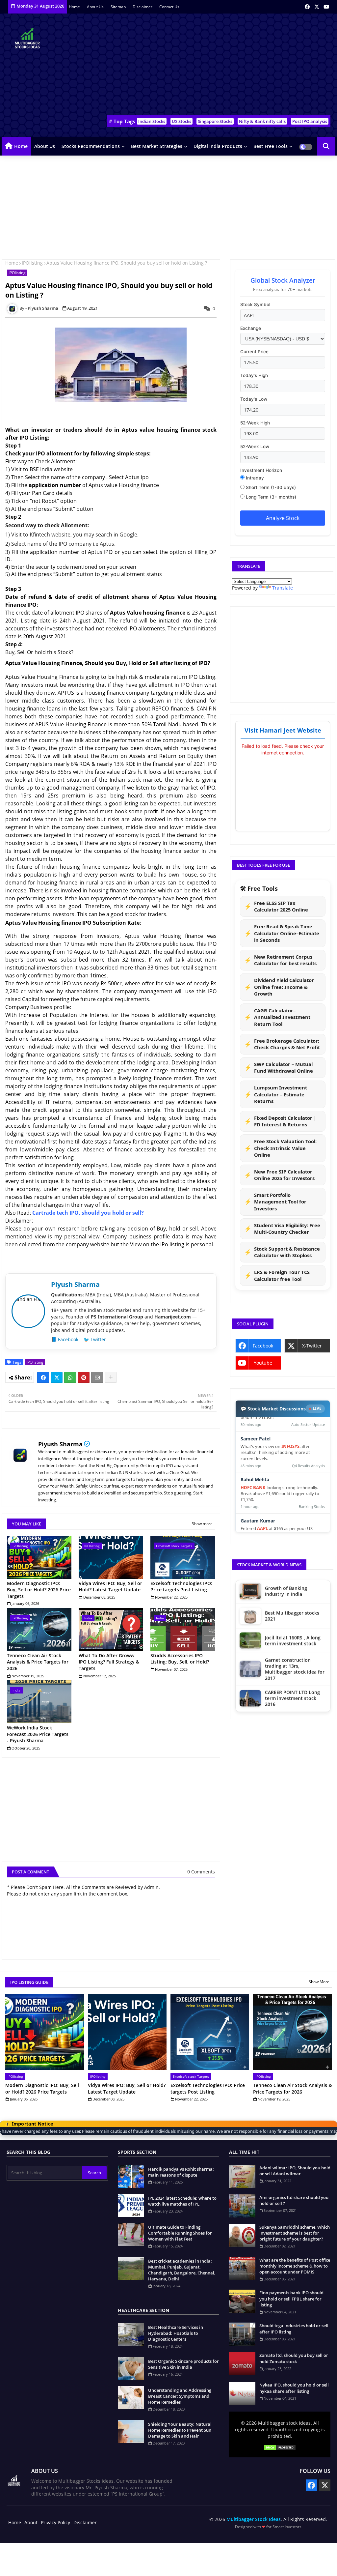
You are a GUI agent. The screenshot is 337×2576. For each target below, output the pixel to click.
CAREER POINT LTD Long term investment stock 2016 (292, 1628)
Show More (319, 1982)
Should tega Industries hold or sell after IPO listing (294, 2329)
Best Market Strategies (157, 146)
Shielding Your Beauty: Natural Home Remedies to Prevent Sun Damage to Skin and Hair (180, 2430)
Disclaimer (143, 7)
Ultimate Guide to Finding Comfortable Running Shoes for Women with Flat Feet (180, 2233)
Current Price (254, 352)
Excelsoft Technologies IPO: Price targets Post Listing (181, 1587)
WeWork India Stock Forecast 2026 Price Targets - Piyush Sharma (38, 1734)
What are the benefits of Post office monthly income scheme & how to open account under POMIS (295, 2266)
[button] (326, 146)
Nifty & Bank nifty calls (262, 121)
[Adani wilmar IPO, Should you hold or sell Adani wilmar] (242, 2176)
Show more (202, 1524)
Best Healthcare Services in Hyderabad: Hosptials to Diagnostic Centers (176, 2333)
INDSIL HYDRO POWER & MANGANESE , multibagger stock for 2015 (295, 1654)
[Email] (97, 1377)
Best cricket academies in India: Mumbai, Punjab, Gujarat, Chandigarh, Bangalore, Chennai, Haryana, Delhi (182, 2270)
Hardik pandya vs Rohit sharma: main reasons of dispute (181, 2172)
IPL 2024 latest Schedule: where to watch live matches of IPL (182, 2201)
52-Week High (255, 423)
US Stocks (181, 121)
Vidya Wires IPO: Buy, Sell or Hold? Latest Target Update (110, 1587)
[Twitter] (57, 1377)
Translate (283, 588)
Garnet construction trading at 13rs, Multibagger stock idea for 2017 (295, 1598)
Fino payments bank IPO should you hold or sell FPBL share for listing (291, 2299)
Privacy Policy (55, 2522)
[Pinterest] (84, 1377)
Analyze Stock (283, 518)
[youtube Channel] (326, 7)
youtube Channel (261, 1365)
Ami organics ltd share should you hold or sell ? (294, 2200)
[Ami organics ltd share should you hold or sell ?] (242, 2206)
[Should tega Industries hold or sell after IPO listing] (242, 2334)
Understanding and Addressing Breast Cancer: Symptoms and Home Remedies (180, 2396)
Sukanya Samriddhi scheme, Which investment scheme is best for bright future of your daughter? (295, 2233)
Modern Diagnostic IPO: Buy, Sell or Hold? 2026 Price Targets (39, 1590)
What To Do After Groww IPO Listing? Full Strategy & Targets (109, 1662)
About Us (96, 7)
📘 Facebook (65, 1339)
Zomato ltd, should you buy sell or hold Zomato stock (294, 2358)
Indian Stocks (152, 121)
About (31, 2522)
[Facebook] (43, 1377)
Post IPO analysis (310, 121)
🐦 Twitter (95, 1339)
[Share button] (111, 1377)
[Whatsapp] (70, 1377)
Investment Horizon (261, 470)
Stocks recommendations (91, 146)
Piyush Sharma (60, 1444)
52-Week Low (255, 447)
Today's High (254, 375)
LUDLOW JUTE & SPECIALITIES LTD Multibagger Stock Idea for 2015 (295, 1683)
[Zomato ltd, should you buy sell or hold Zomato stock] (242, 2364)
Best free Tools (271, 146)
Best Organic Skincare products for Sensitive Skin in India (183, 2364)
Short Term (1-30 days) (270, 487)
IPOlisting (32, 263)
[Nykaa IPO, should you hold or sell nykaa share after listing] (242, 2393)
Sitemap (119, 7)
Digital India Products (218, 146)
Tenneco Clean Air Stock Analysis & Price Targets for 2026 (38, 1662)
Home (75, 7)
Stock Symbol (255, 304)
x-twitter (312, 1346)
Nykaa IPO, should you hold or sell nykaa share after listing (294, 2388)
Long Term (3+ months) (270, 497)
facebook (263, 1346)
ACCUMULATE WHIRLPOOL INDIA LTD (295, 1711)
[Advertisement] (217, 66)
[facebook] (307, 7)
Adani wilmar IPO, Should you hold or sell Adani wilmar (295, 2171)
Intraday (254, 478)
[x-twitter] (317, 7)
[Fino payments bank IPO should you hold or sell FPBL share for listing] (242, 2301)
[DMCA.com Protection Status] (280, 2448)
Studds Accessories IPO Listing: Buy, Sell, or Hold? (180, 1659)
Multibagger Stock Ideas (254, 2519)
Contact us (169, 7)
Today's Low (254, 399)
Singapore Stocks (215, 121)
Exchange (251, 328)
